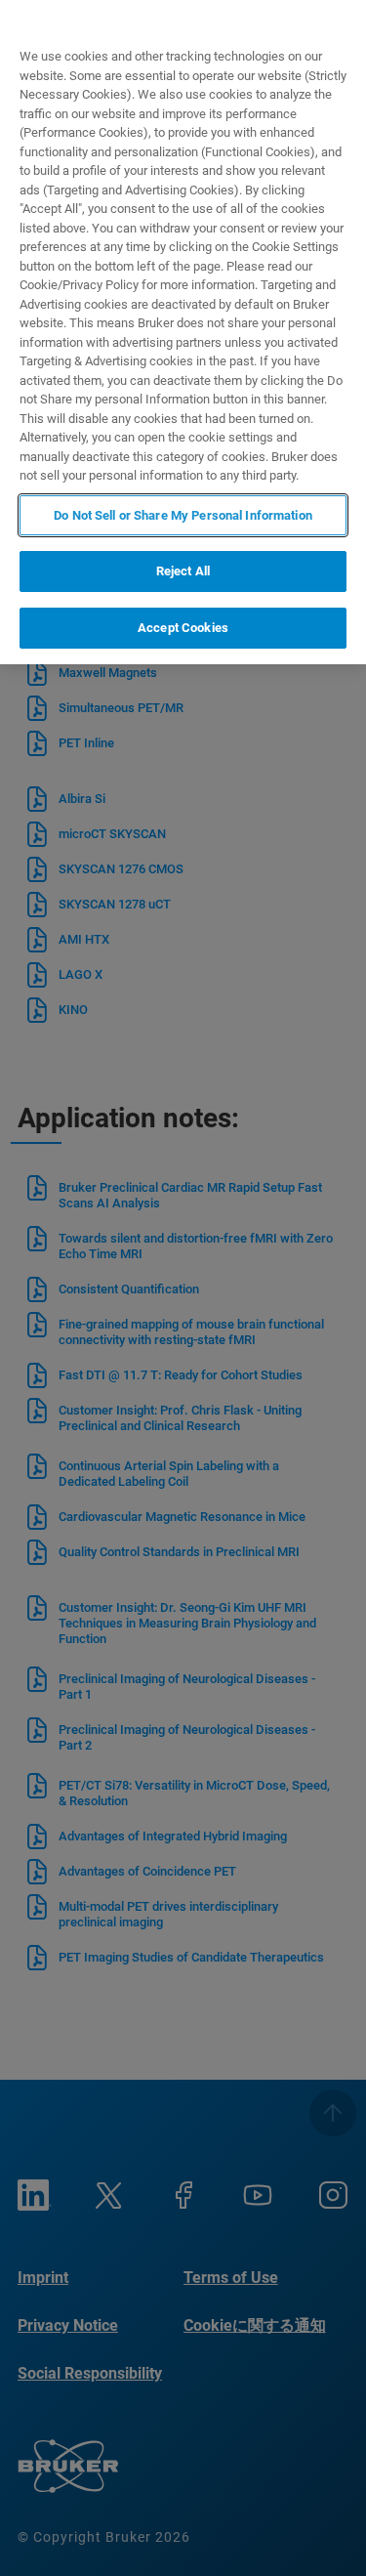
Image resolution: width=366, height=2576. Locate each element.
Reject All (183, 571)
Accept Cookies (183, 628)
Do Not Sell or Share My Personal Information (183, 515)
